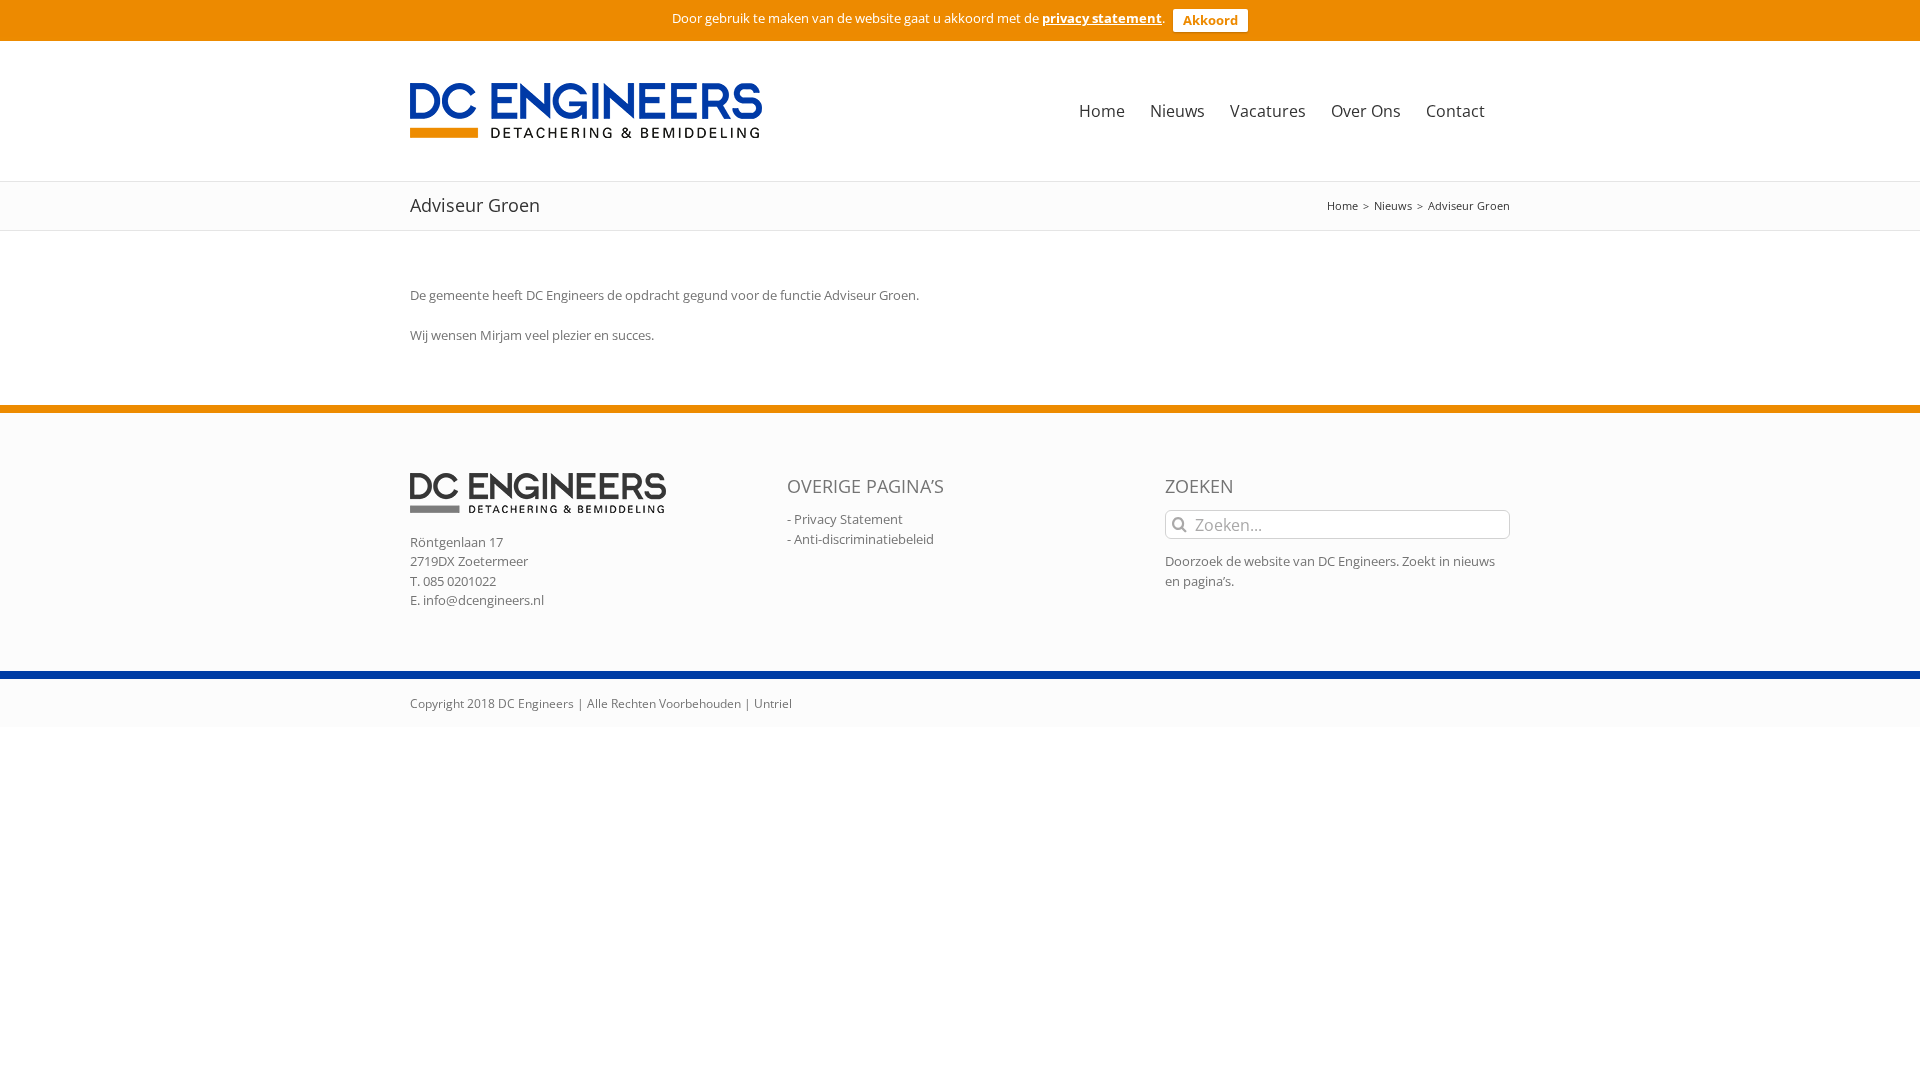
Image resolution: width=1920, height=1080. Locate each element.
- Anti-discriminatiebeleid (860, 539)
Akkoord (1210, 20)
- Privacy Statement (845, 519)
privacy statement (1102, 18)
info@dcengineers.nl (483, 600)
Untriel (773, 703)
